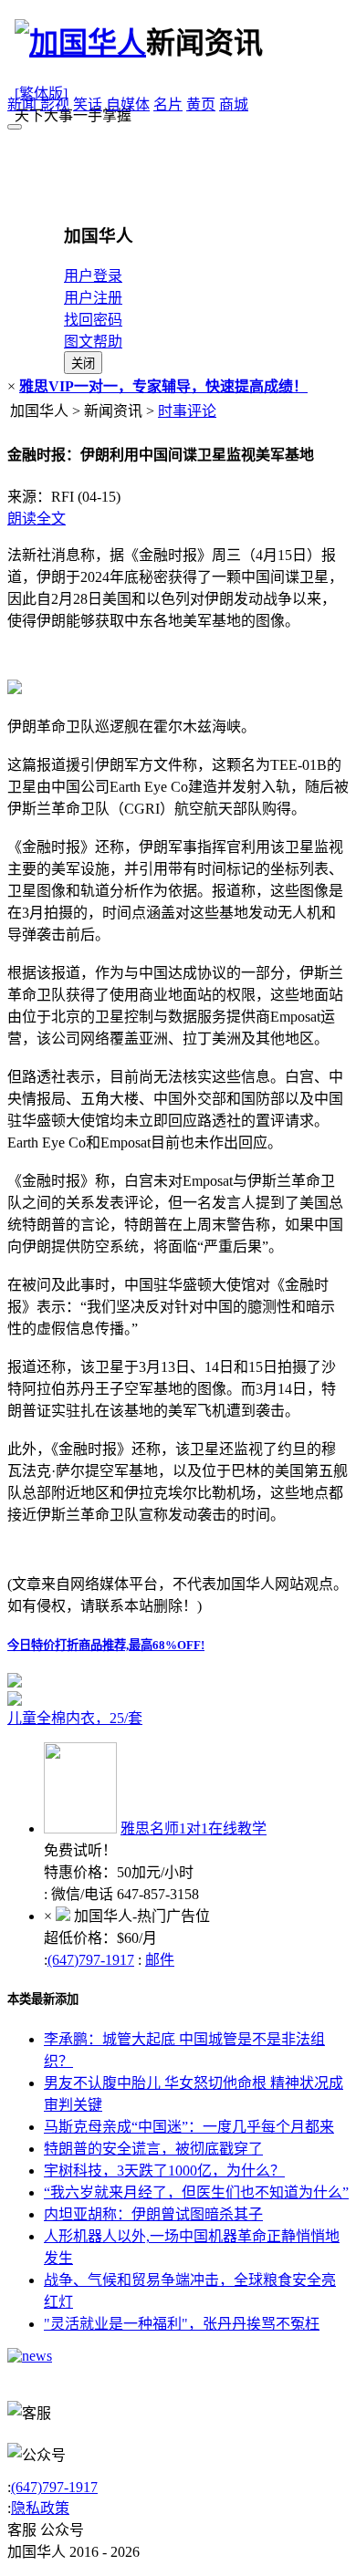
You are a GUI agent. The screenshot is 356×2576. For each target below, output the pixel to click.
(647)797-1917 (91, 1960)
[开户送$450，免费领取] (15, 1683)
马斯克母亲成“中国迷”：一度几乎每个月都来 (189, 2127)
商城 (234, 104)
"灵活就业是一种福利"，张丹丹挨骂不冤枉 (182, 2324)
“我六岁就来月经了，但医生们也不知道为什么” (196, 2192)
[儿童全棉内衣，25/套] (178, 1698)
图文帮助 (93, 342)
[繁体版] (41, 93)
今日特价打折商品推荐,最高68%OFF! (106, 1645)
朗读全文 (37, 519)
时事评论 (187, 411)
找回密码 (93, 320)
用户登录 (93, 276)
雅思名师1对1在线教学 (194, 1828)
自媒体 (128, 104)
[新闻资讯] (30, 2356)
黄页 (201, 104)
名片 (168, 104)
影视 (55, 104)
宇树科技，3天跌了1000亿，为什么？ (164, 2171)
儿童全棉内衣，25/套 (75, 1718)
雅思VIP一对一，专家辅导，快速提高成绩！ (163, 386)
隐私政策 (40, 2508)
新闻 (22, 104)
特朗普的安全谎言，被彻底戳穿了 (153, 2149)
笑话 (88, 104)
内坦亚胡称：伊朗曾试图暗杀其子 (153, 2214)
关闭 (83, 364)
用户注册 (93, 298)
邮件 (160, 1960)
